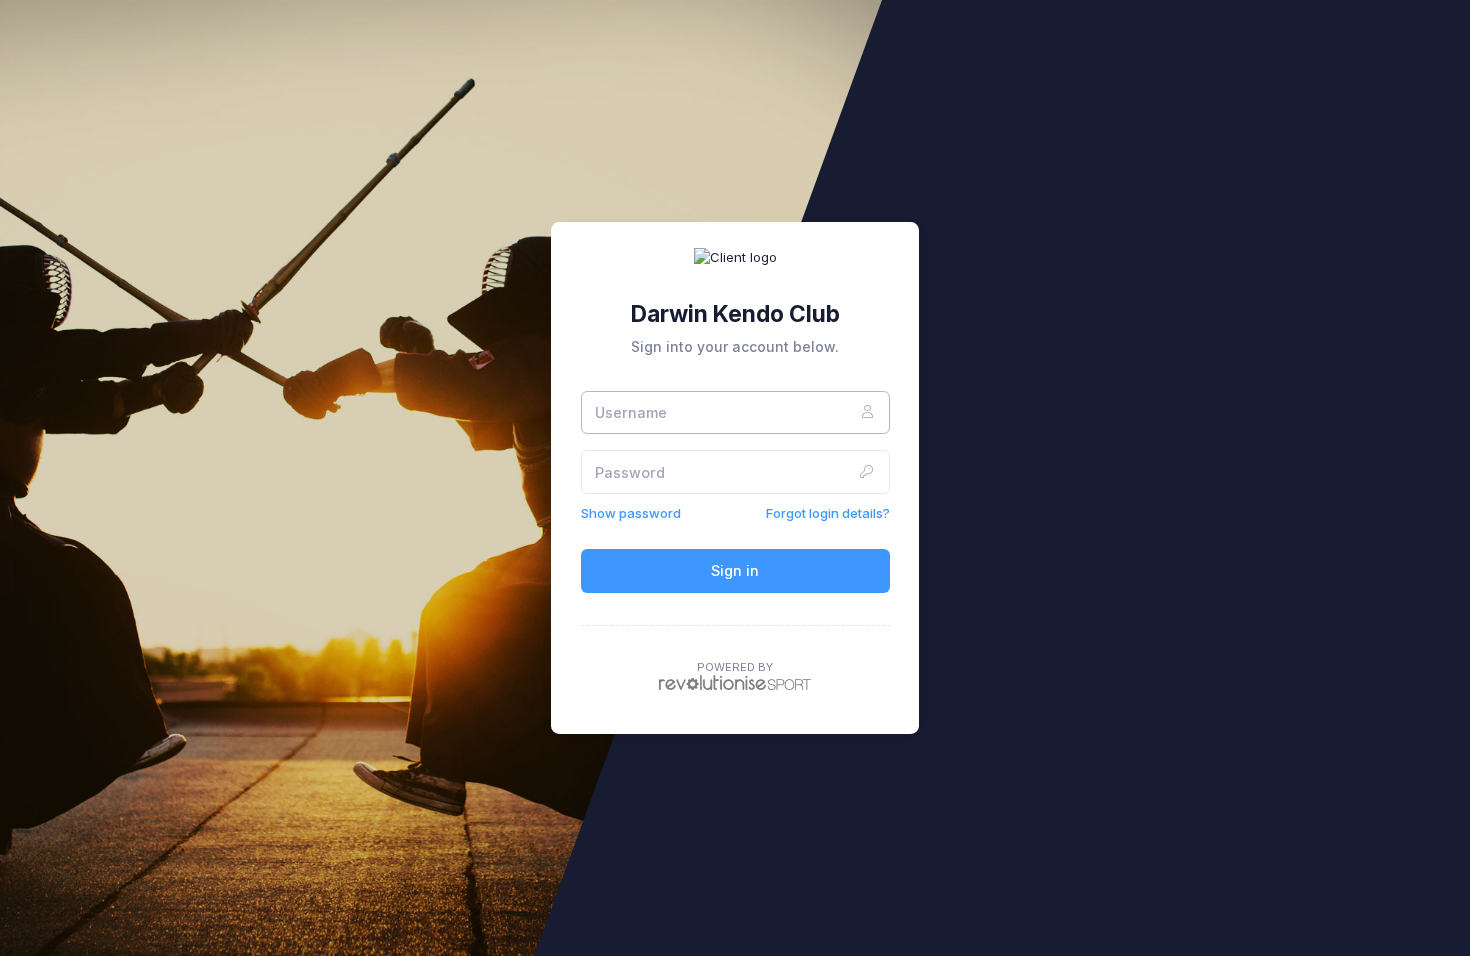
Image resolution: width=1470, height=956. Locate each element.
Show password (631, 513)
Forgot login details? (828, 513)
